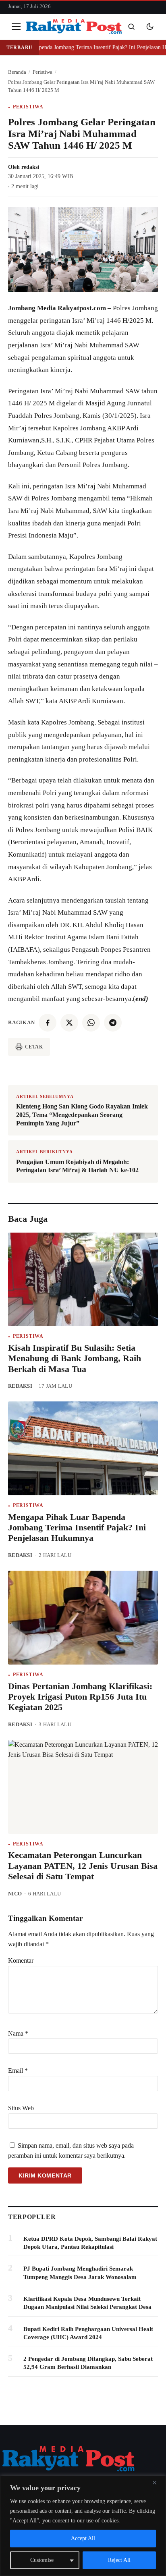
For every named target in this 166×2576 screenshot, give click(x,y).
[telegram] (113, 1023)
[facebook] (48, 1023)
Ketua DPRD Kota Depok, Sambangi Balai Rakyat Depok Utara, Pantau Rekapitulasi (90, 2243)
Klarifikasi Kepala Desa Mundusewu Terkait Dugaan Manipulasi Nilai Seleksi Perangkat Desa (87, 2303)
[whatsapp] (91, 1023)
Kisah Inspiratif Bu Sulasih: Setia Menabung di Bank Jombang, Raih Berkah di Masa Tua (75, 1358)
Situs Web (21, 2108)
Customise (42, 2560)
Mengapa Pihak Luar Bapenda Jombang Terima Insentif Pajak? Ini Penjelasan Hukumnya (77, 1528)
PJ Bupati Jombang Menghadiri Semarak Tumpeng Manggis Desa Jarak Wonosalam (80, 2273)
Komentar (21, 1961)
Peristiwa (28, 107)
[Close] (158, 2483)
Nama (18, 2033)
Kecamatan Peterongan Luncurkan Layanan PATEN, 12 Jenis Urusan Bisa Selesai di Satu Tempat (83, 1866)
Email (18, 2071)
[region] (83, 2526)
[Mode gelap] (150, 27)
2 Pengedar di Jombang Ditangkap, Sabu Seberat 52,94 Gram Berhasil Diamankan (88, 2363)
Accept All (83, 2538)
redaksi (30, 167)
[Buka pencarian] (131, 27)
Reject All (119, 2560)
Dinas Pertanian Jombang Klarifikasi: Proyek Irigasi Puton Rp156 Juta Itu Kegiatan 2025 (80, 1697)
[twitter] (69, 1023)
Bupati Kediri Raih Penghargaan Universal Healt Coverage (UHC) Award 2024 (88, 2333)
